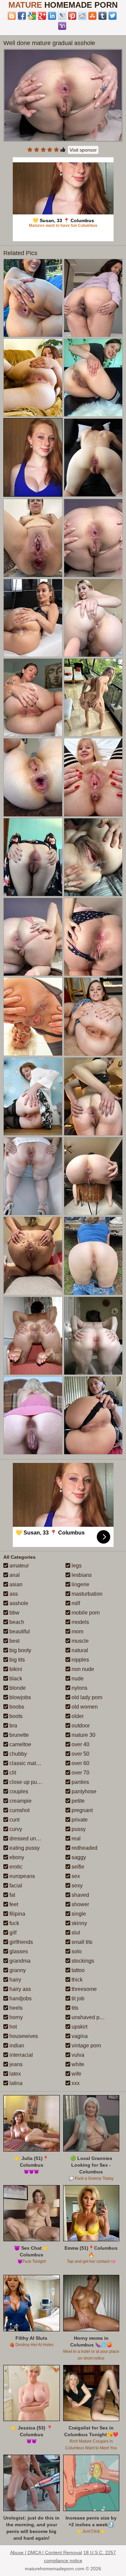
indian (16, 2046)
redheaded (84, 1848)
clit (12, 1773)
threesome (83, 1989)
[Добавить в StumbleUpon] (92, 16)
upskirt (79, 2027)
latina (15, 2083)
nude (77, 1679)
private (79, 1820)
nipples (80, 1660)
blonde (17, 1688)
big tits (16, 1660)
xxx (75, 2083)
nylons (79, 1688)
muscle (79, 1641)
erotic (15, 1867)
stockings (82, 1961)
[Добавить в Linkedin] (52, 16)
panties (80, 1782)
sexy (76, 1886)
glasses (18, 1951)
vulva (77, 2055)
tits (74, 2008)
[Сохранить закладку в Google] (32, 16)
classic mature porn (32, 1763)
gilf (12, 1933)
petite (77, 1801)
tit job (77, 1998)
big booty (20, 1650)
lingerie (80, 1584)
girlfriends (20, 1942)
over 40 (80, 1744)
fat (12, 1895)
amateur (18, 1566)
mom (77, 1631)
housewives (23, 2036)
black (15, 1679)
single (78, 1914)
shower (80, 1904)
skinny (79, 1923)
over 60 (80, 1763)
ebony (16, 1857)
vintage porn (86, 2046)
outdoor (80, 1726)
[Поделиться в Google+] (42, 16)
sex (75, 1876)
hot (12, 2027)
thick (76, 1980)
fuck (14, 1923)
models (80, 1622)
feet (13, 1904)
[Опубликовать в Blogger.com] (12, 16)
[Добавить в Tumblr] (102, 16)
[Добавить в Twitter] (113, 16)
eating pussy (24, 1848)
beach (16, 1622)
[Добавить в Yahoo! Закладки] (62, 26)
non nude (82, 1669)
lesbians (81, 1575)
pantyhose (83, 1791)
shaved (80, 1895)
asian (15, 1584)
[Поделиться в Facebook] (22, 16)
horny (15, 2017)
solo (76, 1951)
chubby (17, 1754)
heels (15, 2008)
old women (84, 1707)
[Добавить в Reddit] (82, 16)
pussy (78, 1829)
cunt (14, 1820)
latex (14, 2074)
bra (13, 1726)
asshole (18, 1603)
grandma (19, 1961)
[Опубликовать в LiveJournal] (62, 16)
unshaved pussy (90, 2017)
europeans (22, 1876)
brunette (18, 1735)
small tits (81, 1942)
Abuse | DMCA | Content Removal (46, 2552)
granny (17, 1970)
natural (79, 1650)
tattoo (77, 1970)
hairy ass (19, 1989)
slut (75, 1933)
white (77, 2064)
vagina (79, 2036)
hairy (15, 1980)
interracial (20, 2055)
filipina (17, 1914)
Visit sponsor (83, 150)
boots (15, 1716)
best (14, 1641)
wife (76, 2074)
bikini (15, 1669)
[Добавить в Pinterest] (72, 16)
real (75, 1838)
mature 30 (83, 1735)
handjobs (20, 1998)
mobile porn (85, 1613)
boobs (16, 1707)
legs (76, 1566)
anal (14, 1575)
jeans (15, 2064)
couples (18, 1791)
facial (15, 1886)
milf (75, 1603)
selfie (77, 1867)
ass (13, 1594)
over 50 (80, 1754)
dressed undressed (32, 1838)
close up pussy (27, 1782)
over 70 (80, 1773)
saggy (78, 1857)
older (77, 1716)
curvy (15, 1829)
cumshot (19, 1810)
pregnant (81, 1810)
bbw (14, 1613)
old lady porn (86, 1697)
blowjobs (19, 1697)
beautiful (19, 1631)
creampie (20, 1801)
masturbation (86, 1594)
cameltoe (20, 1744)
